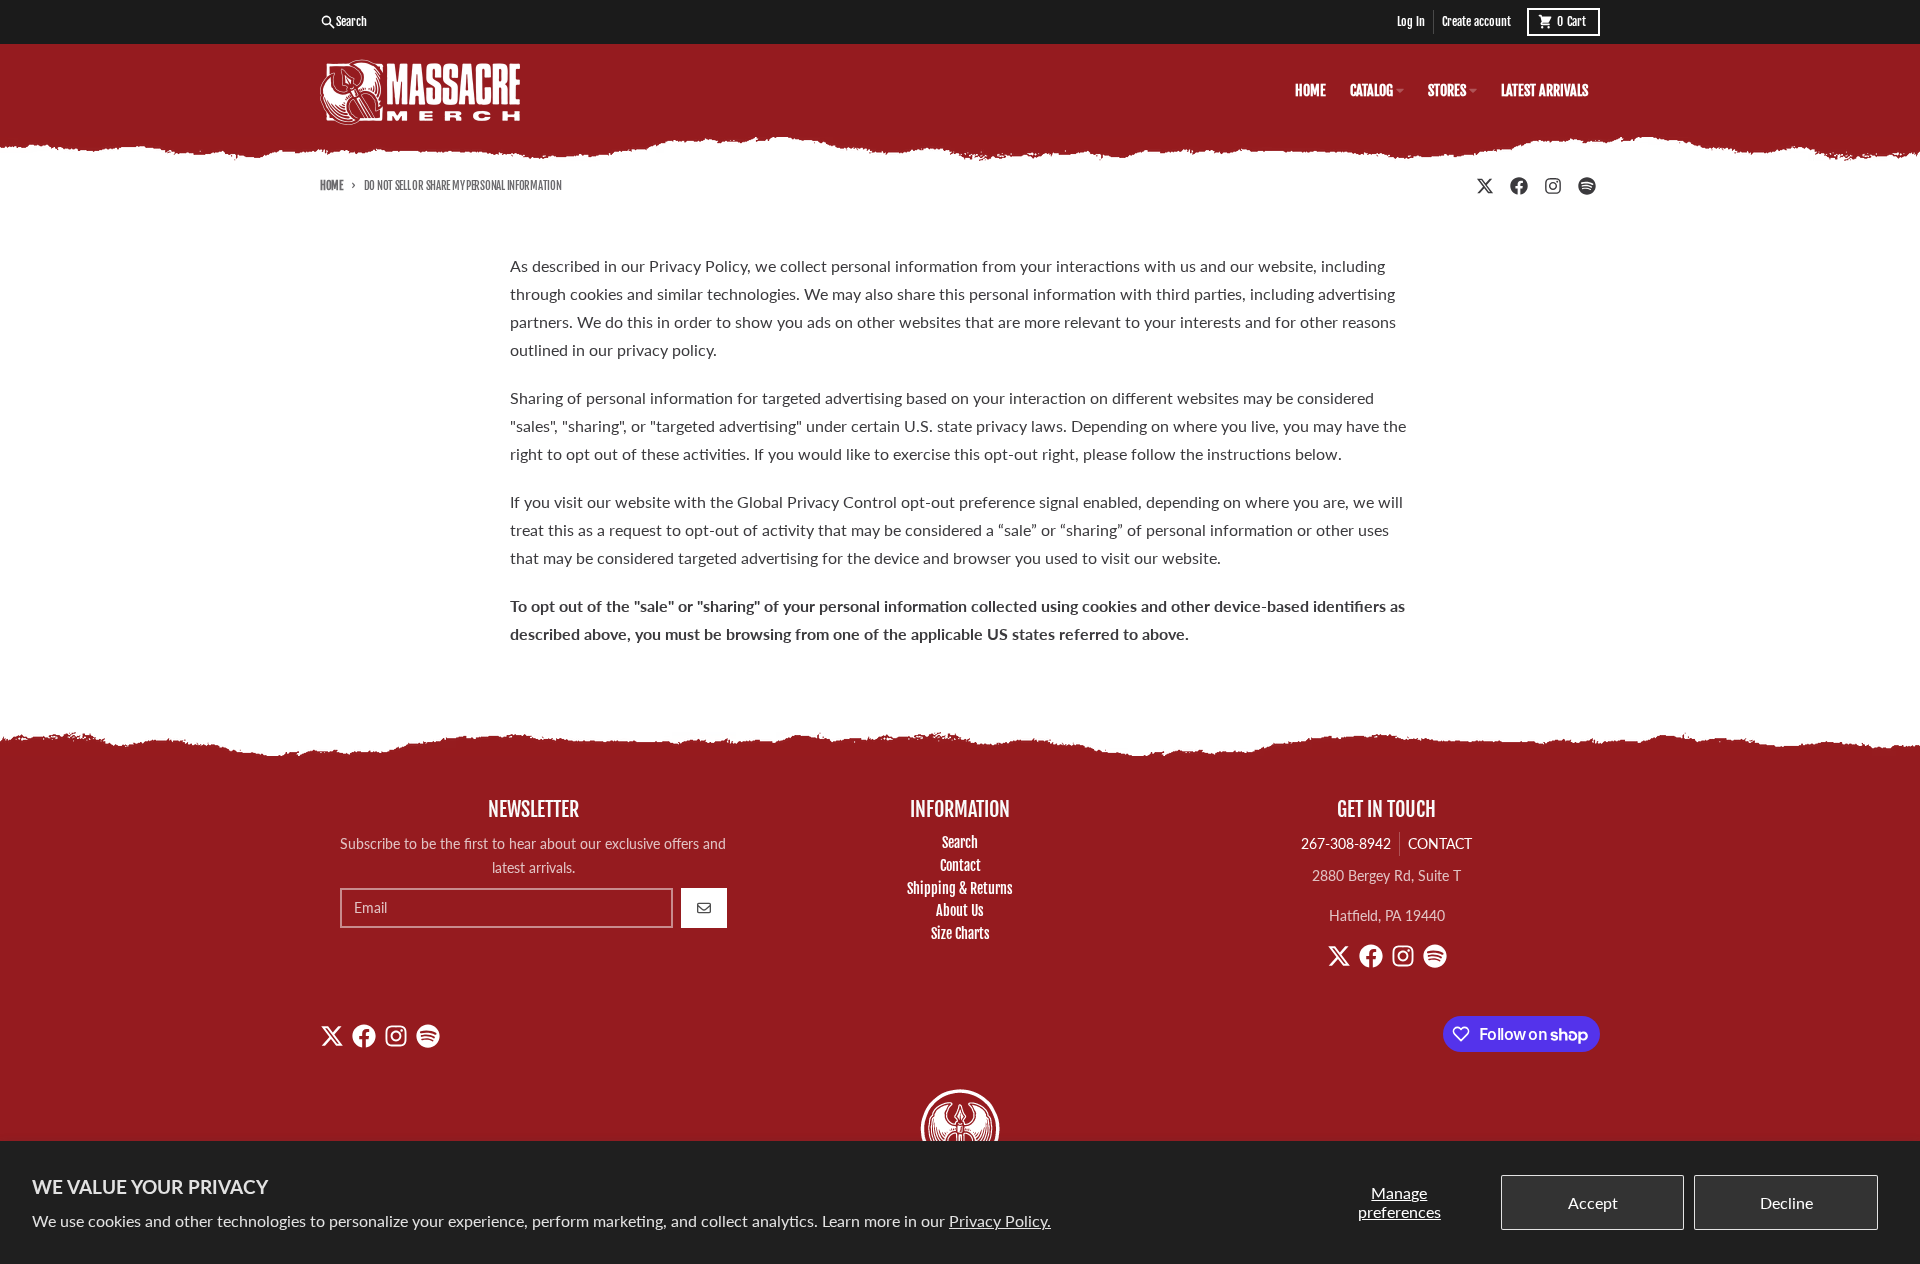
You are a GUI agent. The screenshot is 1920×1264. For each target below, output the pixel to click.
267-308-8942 (1346, 843)
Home (331, 186)
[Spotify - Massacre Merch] (1587, 186)
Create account (1476, 21)
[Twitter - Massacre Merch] (1485, 186)
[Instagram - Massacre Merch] (1553, 186)
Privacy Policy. (1000, 1220)
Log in (1411, 21)
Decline (1786, 1202)
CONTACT (1440, 843)
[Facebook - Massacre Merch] (1519, 186)
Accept (1593, 1202)
